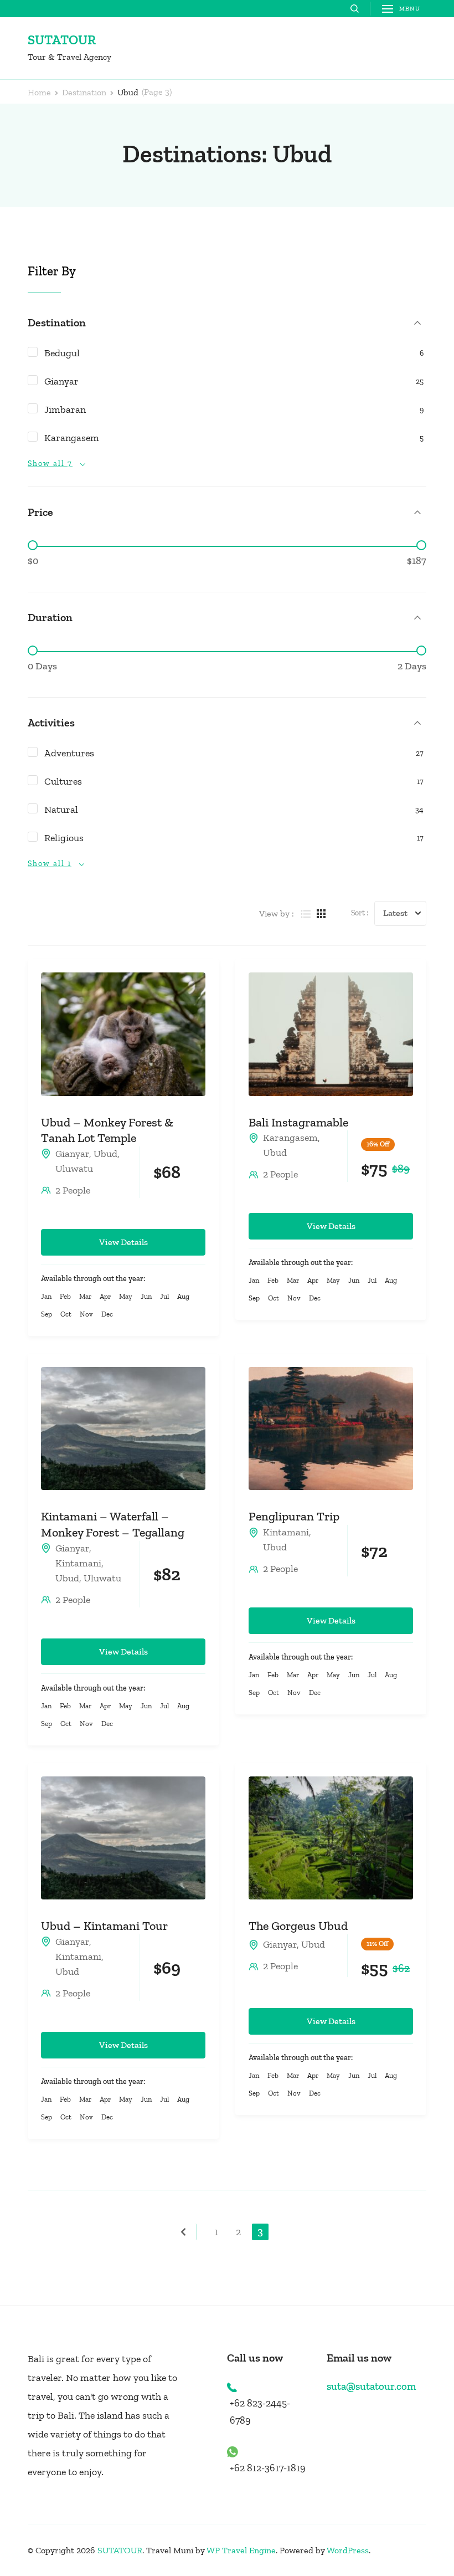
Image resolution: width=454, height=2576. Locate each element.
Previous (188, 2232)
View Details (123, 1242)
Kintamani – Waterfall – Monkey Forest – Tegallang (113, 1524)
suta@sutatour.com (371, 2386)
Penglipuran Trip (294, 1516)
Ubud (105, 1154)
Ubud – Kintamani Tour (104, 1926)
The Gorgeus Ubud (298, 1926)
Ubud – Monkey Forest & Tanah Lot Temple (107, 1130)
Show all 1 (50, 864)
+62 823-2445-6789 (260, 2412)
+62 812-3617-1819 (268, 2468)
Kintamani (78, 1563)
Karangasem (290, 1138)
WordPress (348, 2550)
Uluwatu (74, 1169)
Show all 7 (50, 464)
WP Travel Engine (241, 2550)
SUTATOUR (62, 40)
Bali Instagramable (298, 1122)
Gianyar (72, 1154)
